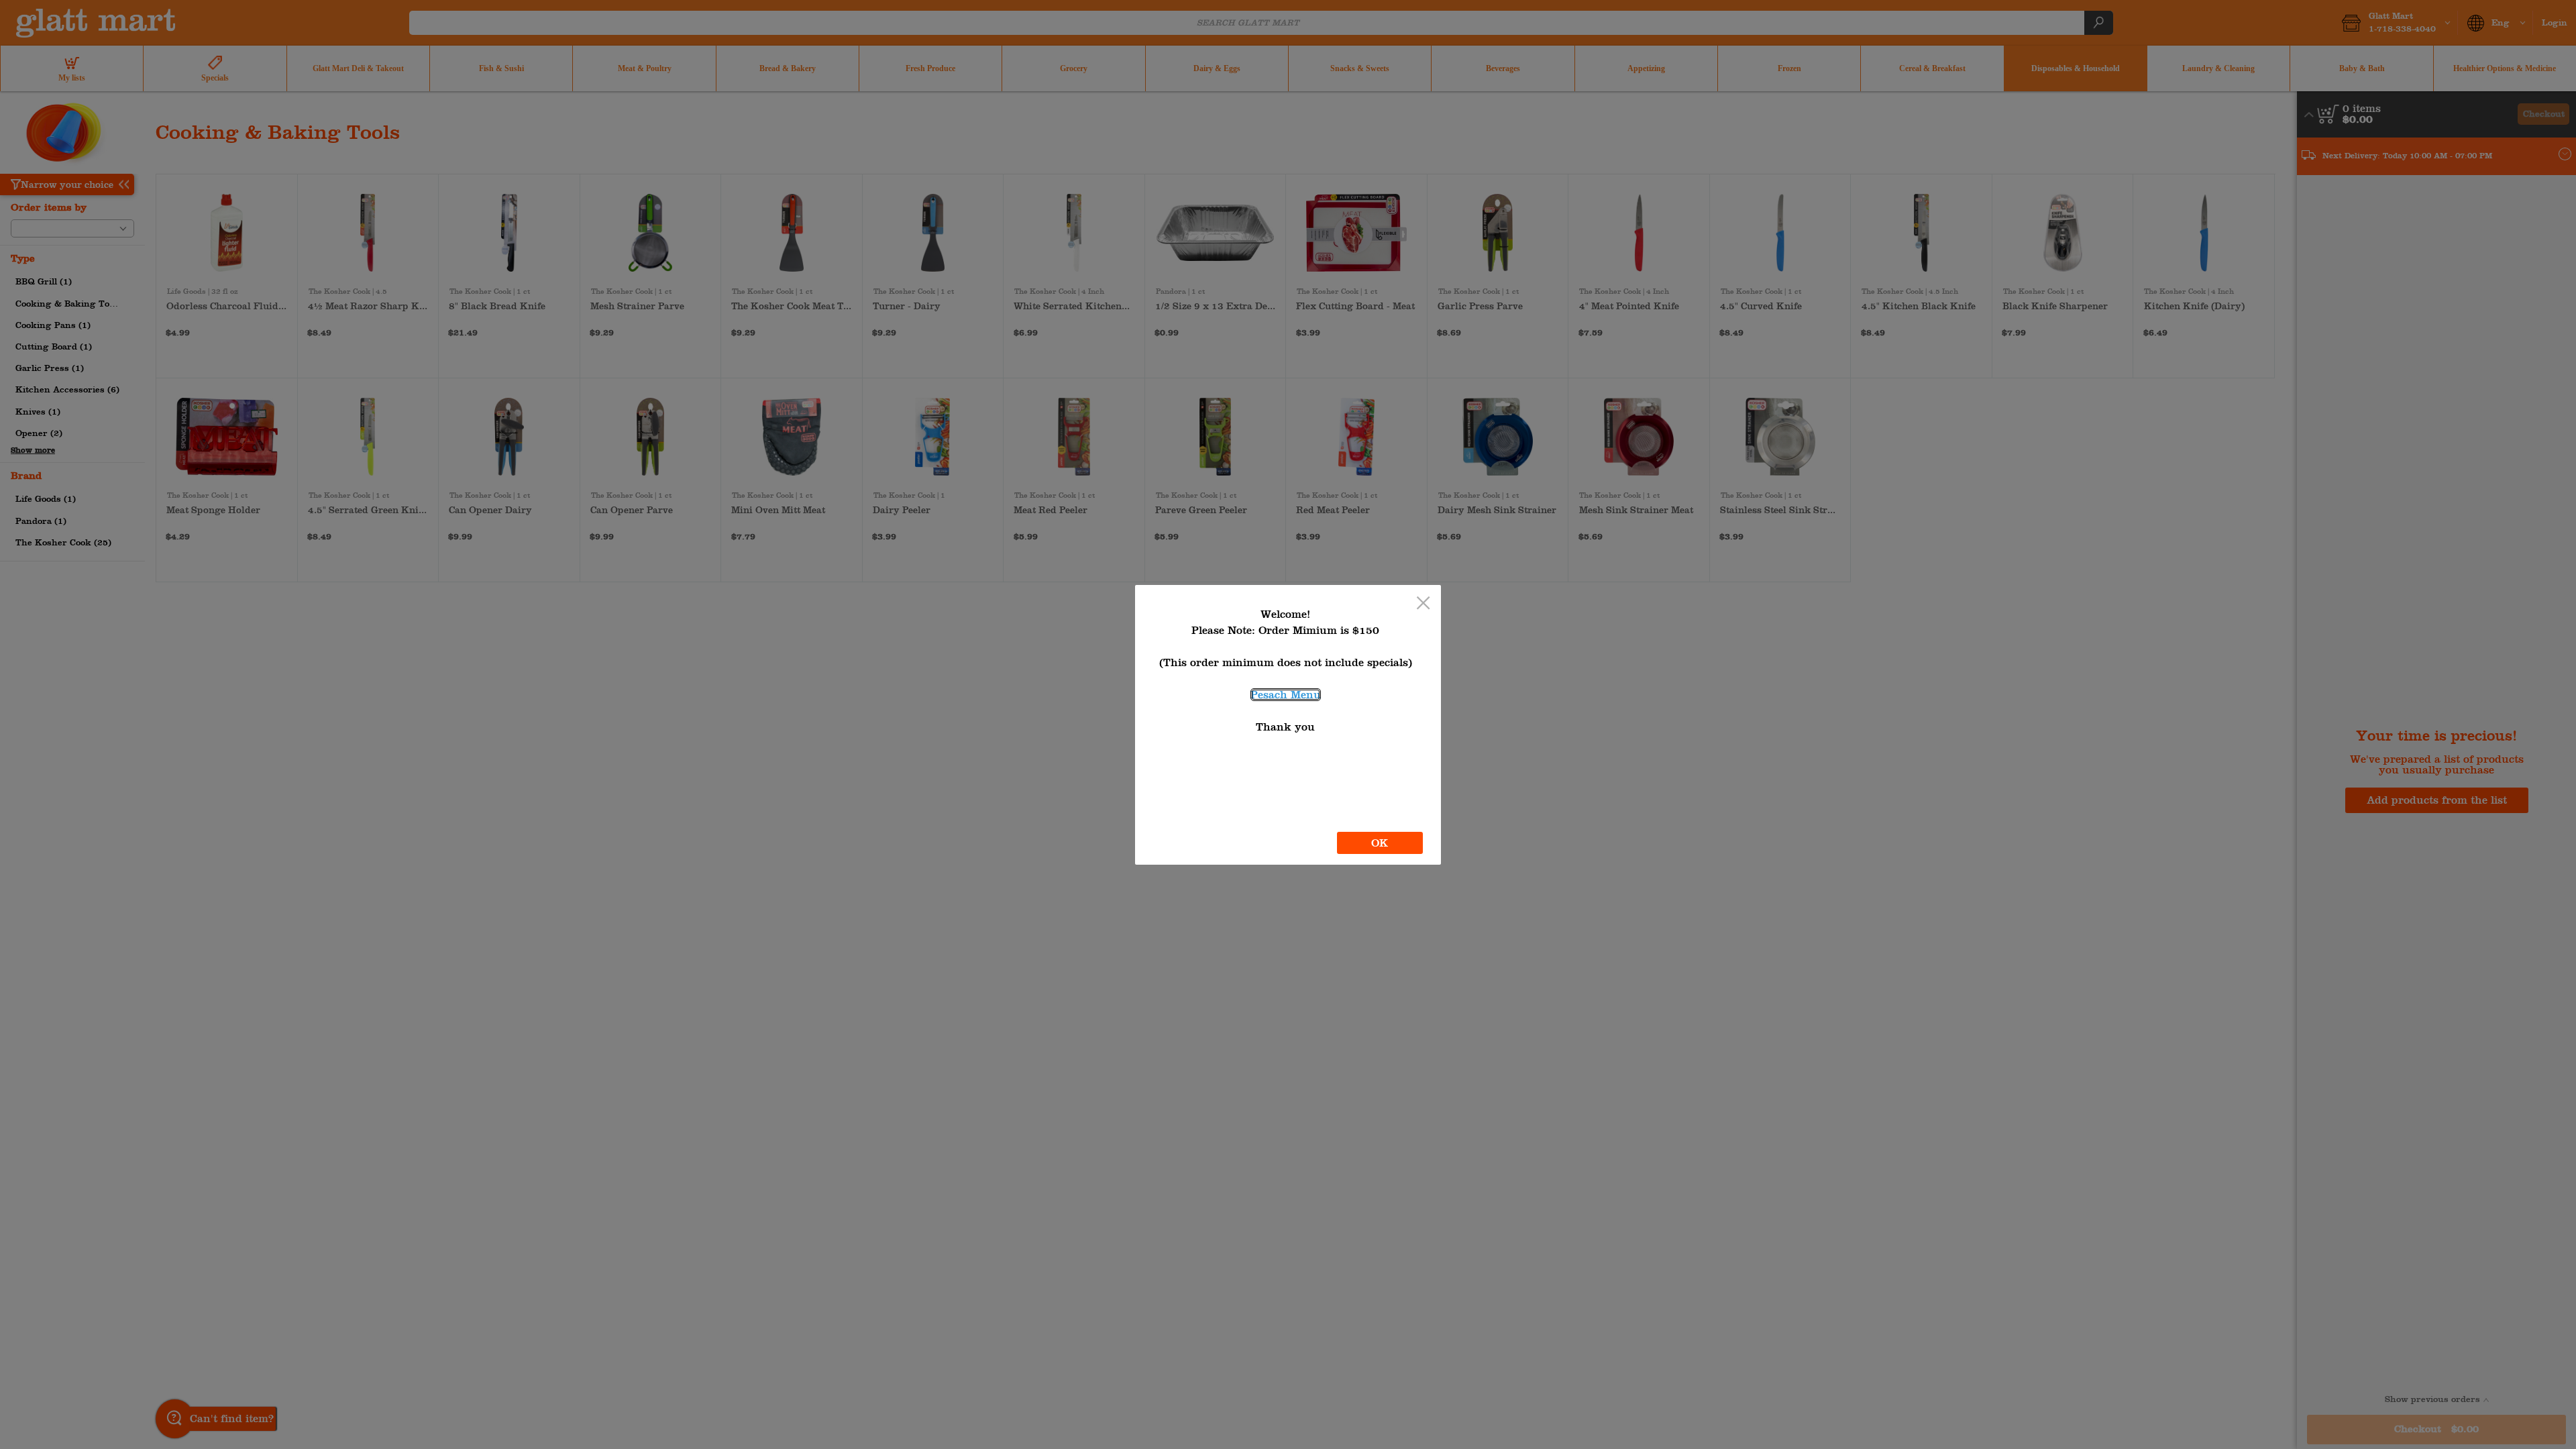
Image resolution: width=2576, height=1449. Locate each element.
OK (1380, 843)
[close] (1423, 604)
